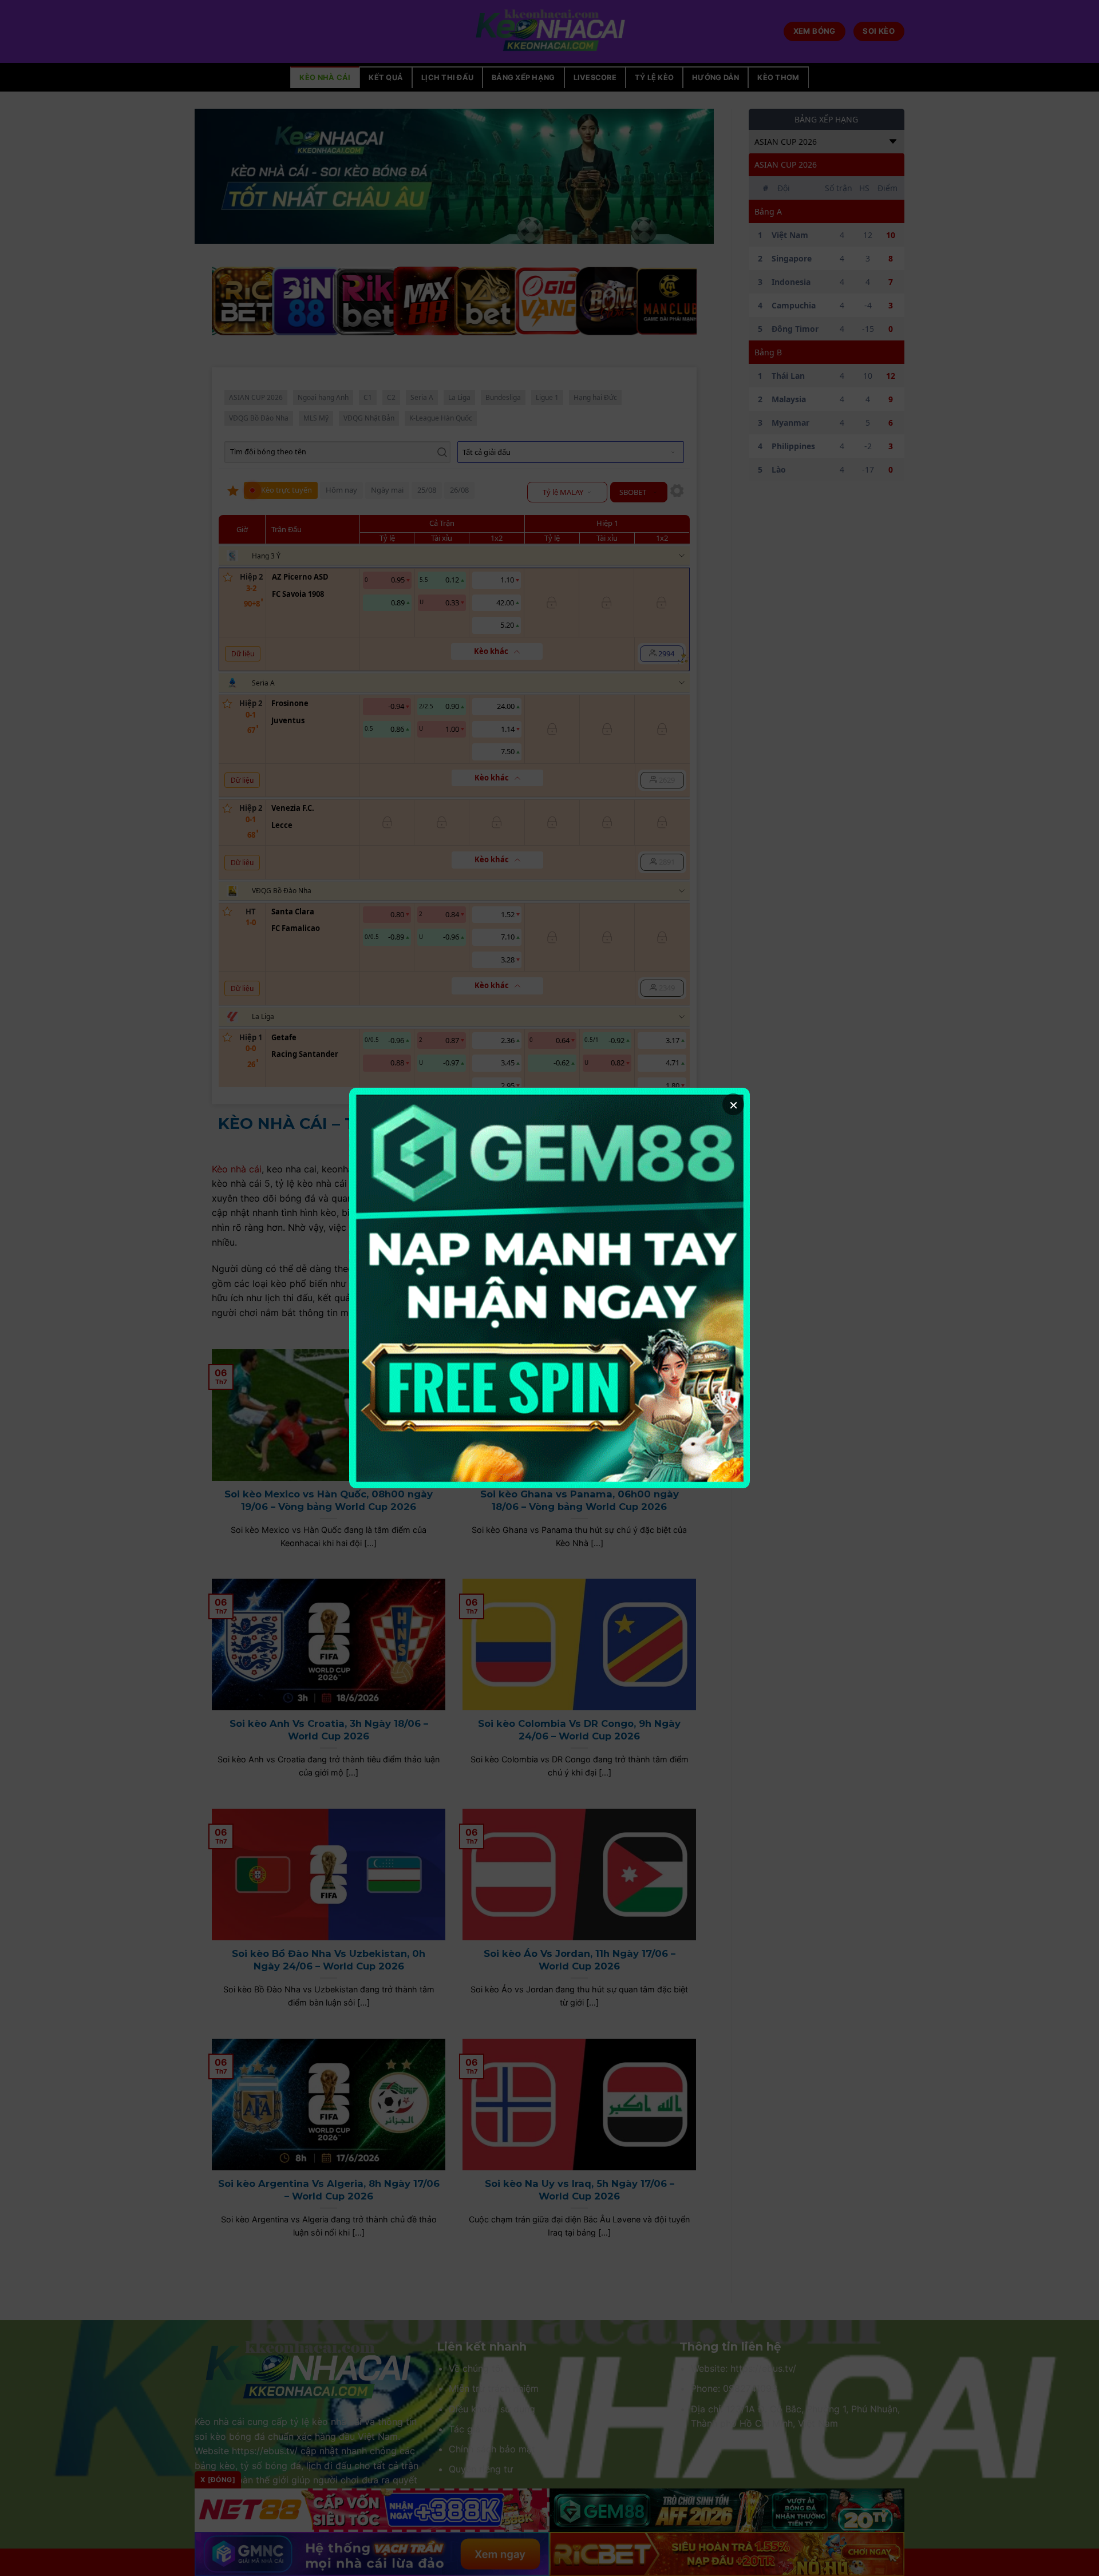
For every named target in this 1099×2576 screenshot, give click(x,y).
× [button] (734, 1104)
